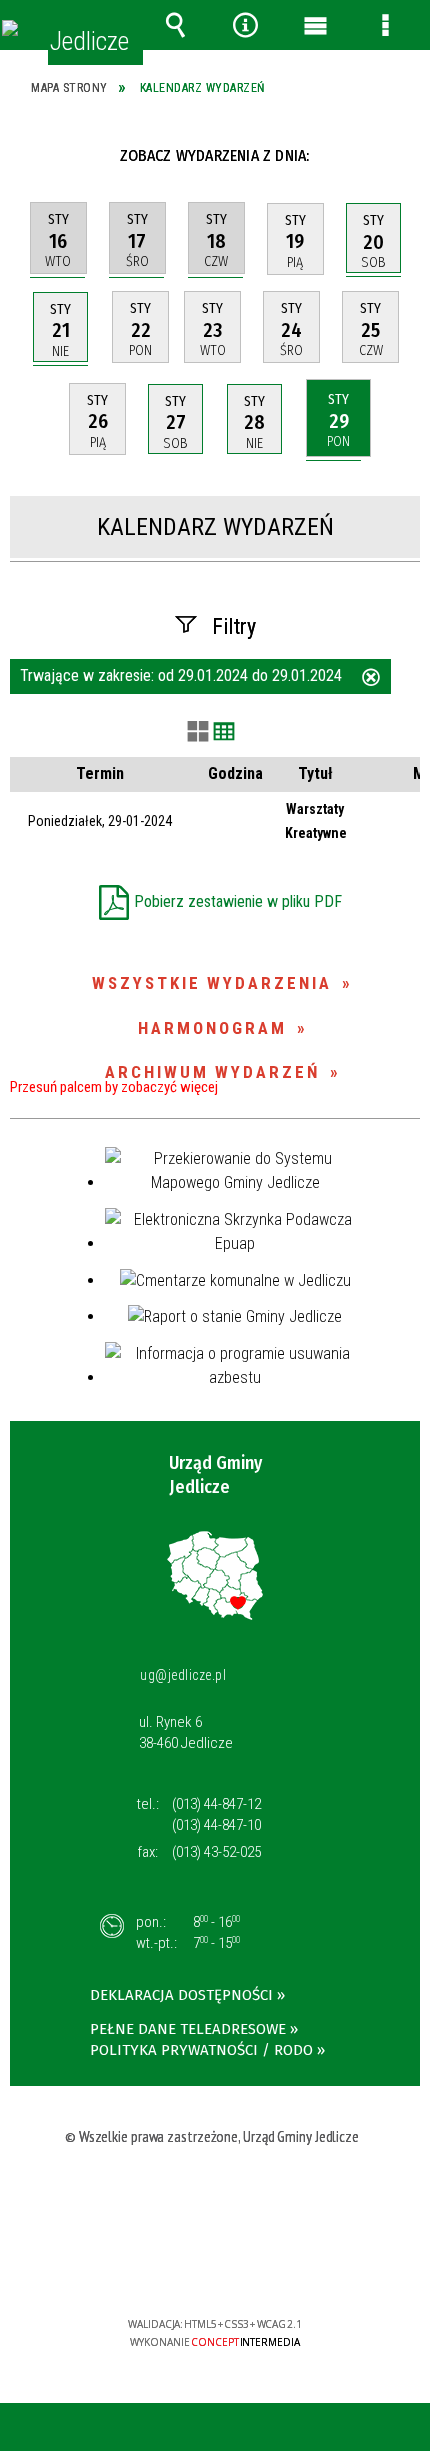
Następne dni (398, 155)
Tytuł (315, 773)
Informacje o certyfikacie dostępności (215, 2195)
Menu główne (315, 25)
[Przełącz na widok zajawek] (198, 733)
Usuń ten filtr (371, 679)
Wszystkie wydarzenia (212, 983)
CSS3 (213, 2266)
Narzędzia (245, 25)
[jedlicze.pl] (10, 28)
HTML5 (183, 2266)
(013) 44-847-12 (216, 1804)
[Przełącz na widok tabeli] (224, 733)
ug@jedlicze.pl (183, 1675)
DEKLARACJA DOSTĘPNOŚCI (181, 1995)
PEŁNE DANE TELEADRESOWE (188, 2029)
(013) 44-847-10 (216, 1825)
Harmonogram (212, 1028)
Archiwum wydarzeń (212, 1072)
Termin (100, 773)
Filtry (234, 626)
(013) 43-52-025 (216, 1852)
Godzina (235, 773)
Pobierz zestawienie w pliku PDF (238, 901)
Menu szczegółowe (385, 25)
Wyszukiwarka (175, 25)
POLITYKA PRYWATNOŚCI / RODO (201, 2050)
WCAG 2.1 (276, 2265)
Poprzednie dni (38, 155)
